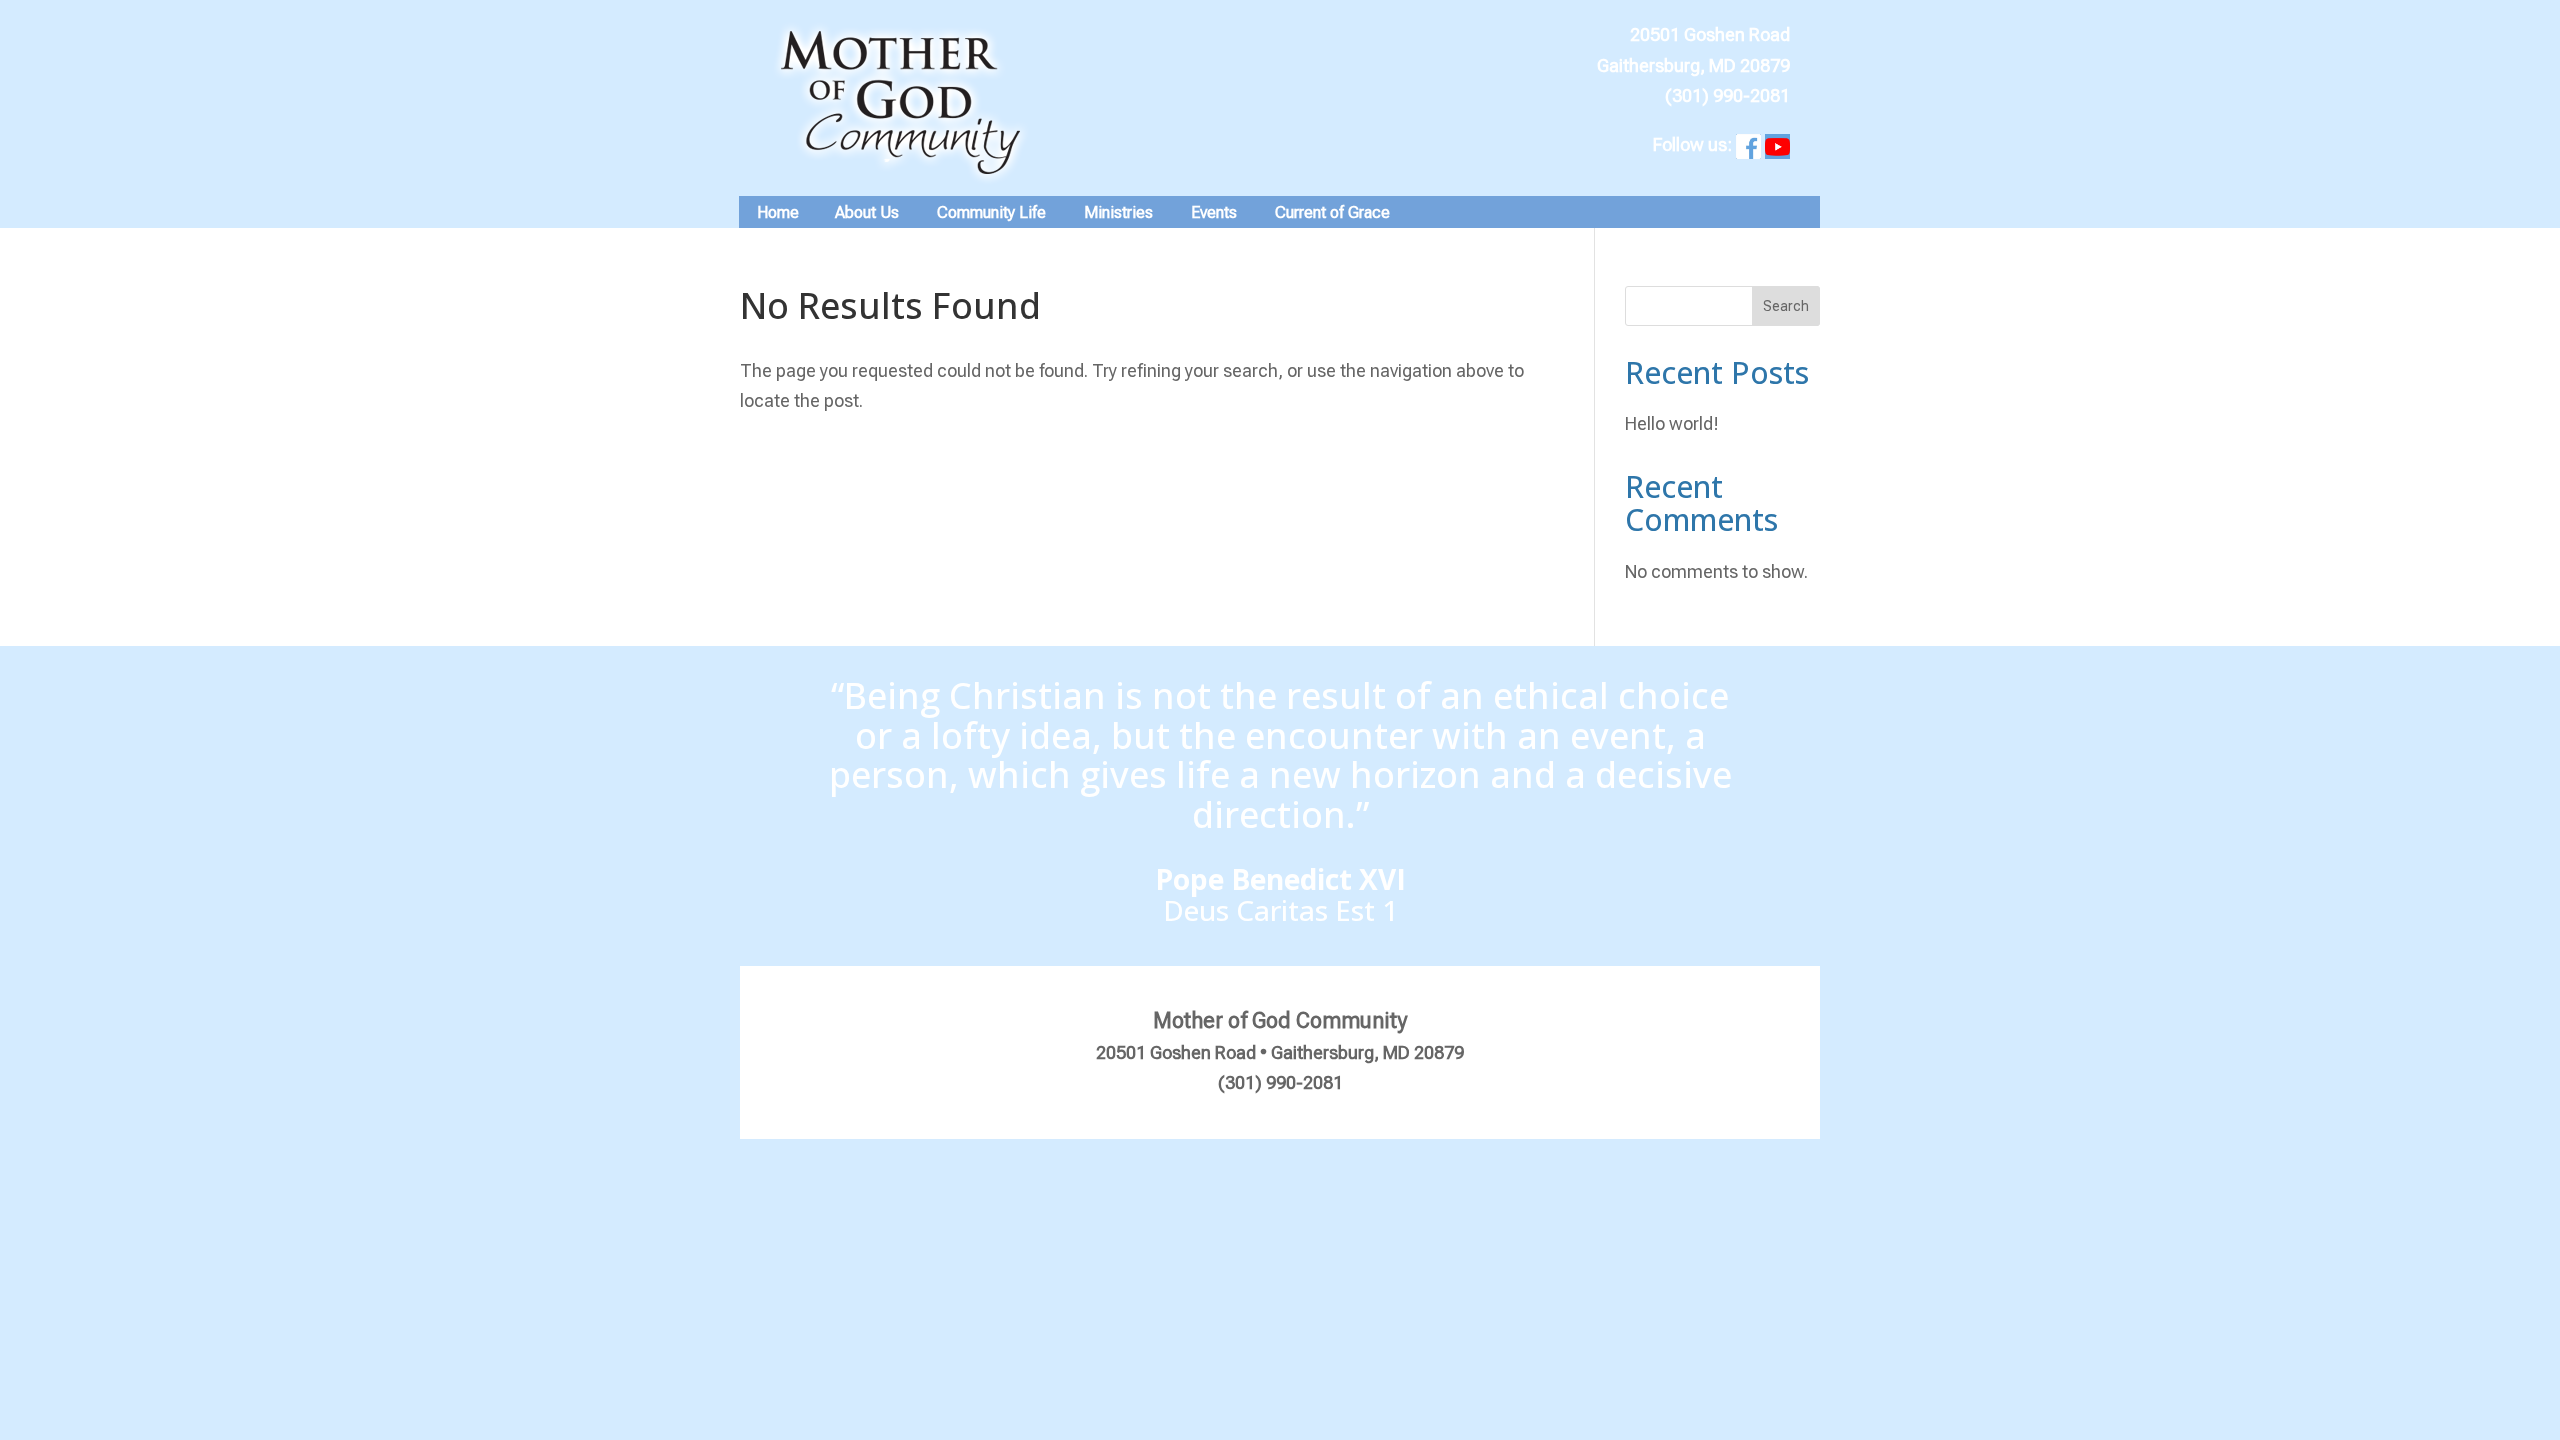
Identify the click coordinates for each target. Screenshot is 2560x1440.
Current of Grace (1332, 212)
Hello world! (1672, 423)
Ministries (1118, 212)
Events (1214, 212)
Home (778, 212)
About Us (867, 212)
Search (1786, 306)
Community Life (991, 212)
